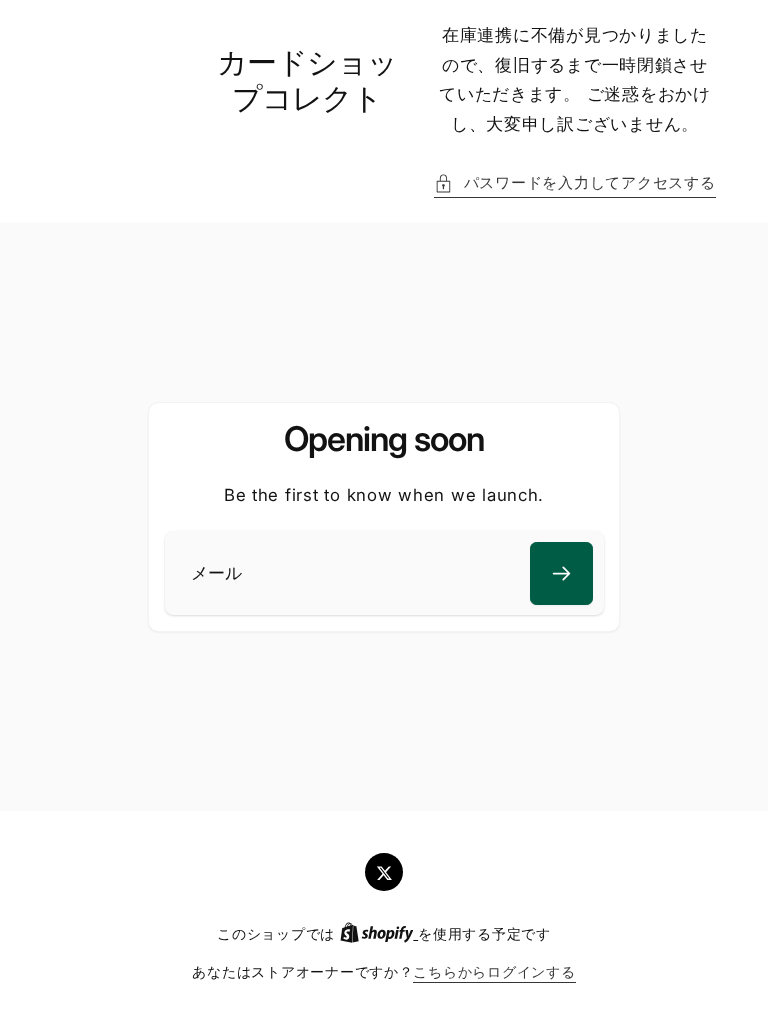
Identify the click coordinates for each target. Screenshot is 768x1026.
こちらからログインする (494, 972)
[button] (574, 184)
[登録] (561, 573)
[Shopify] (379, 934)
